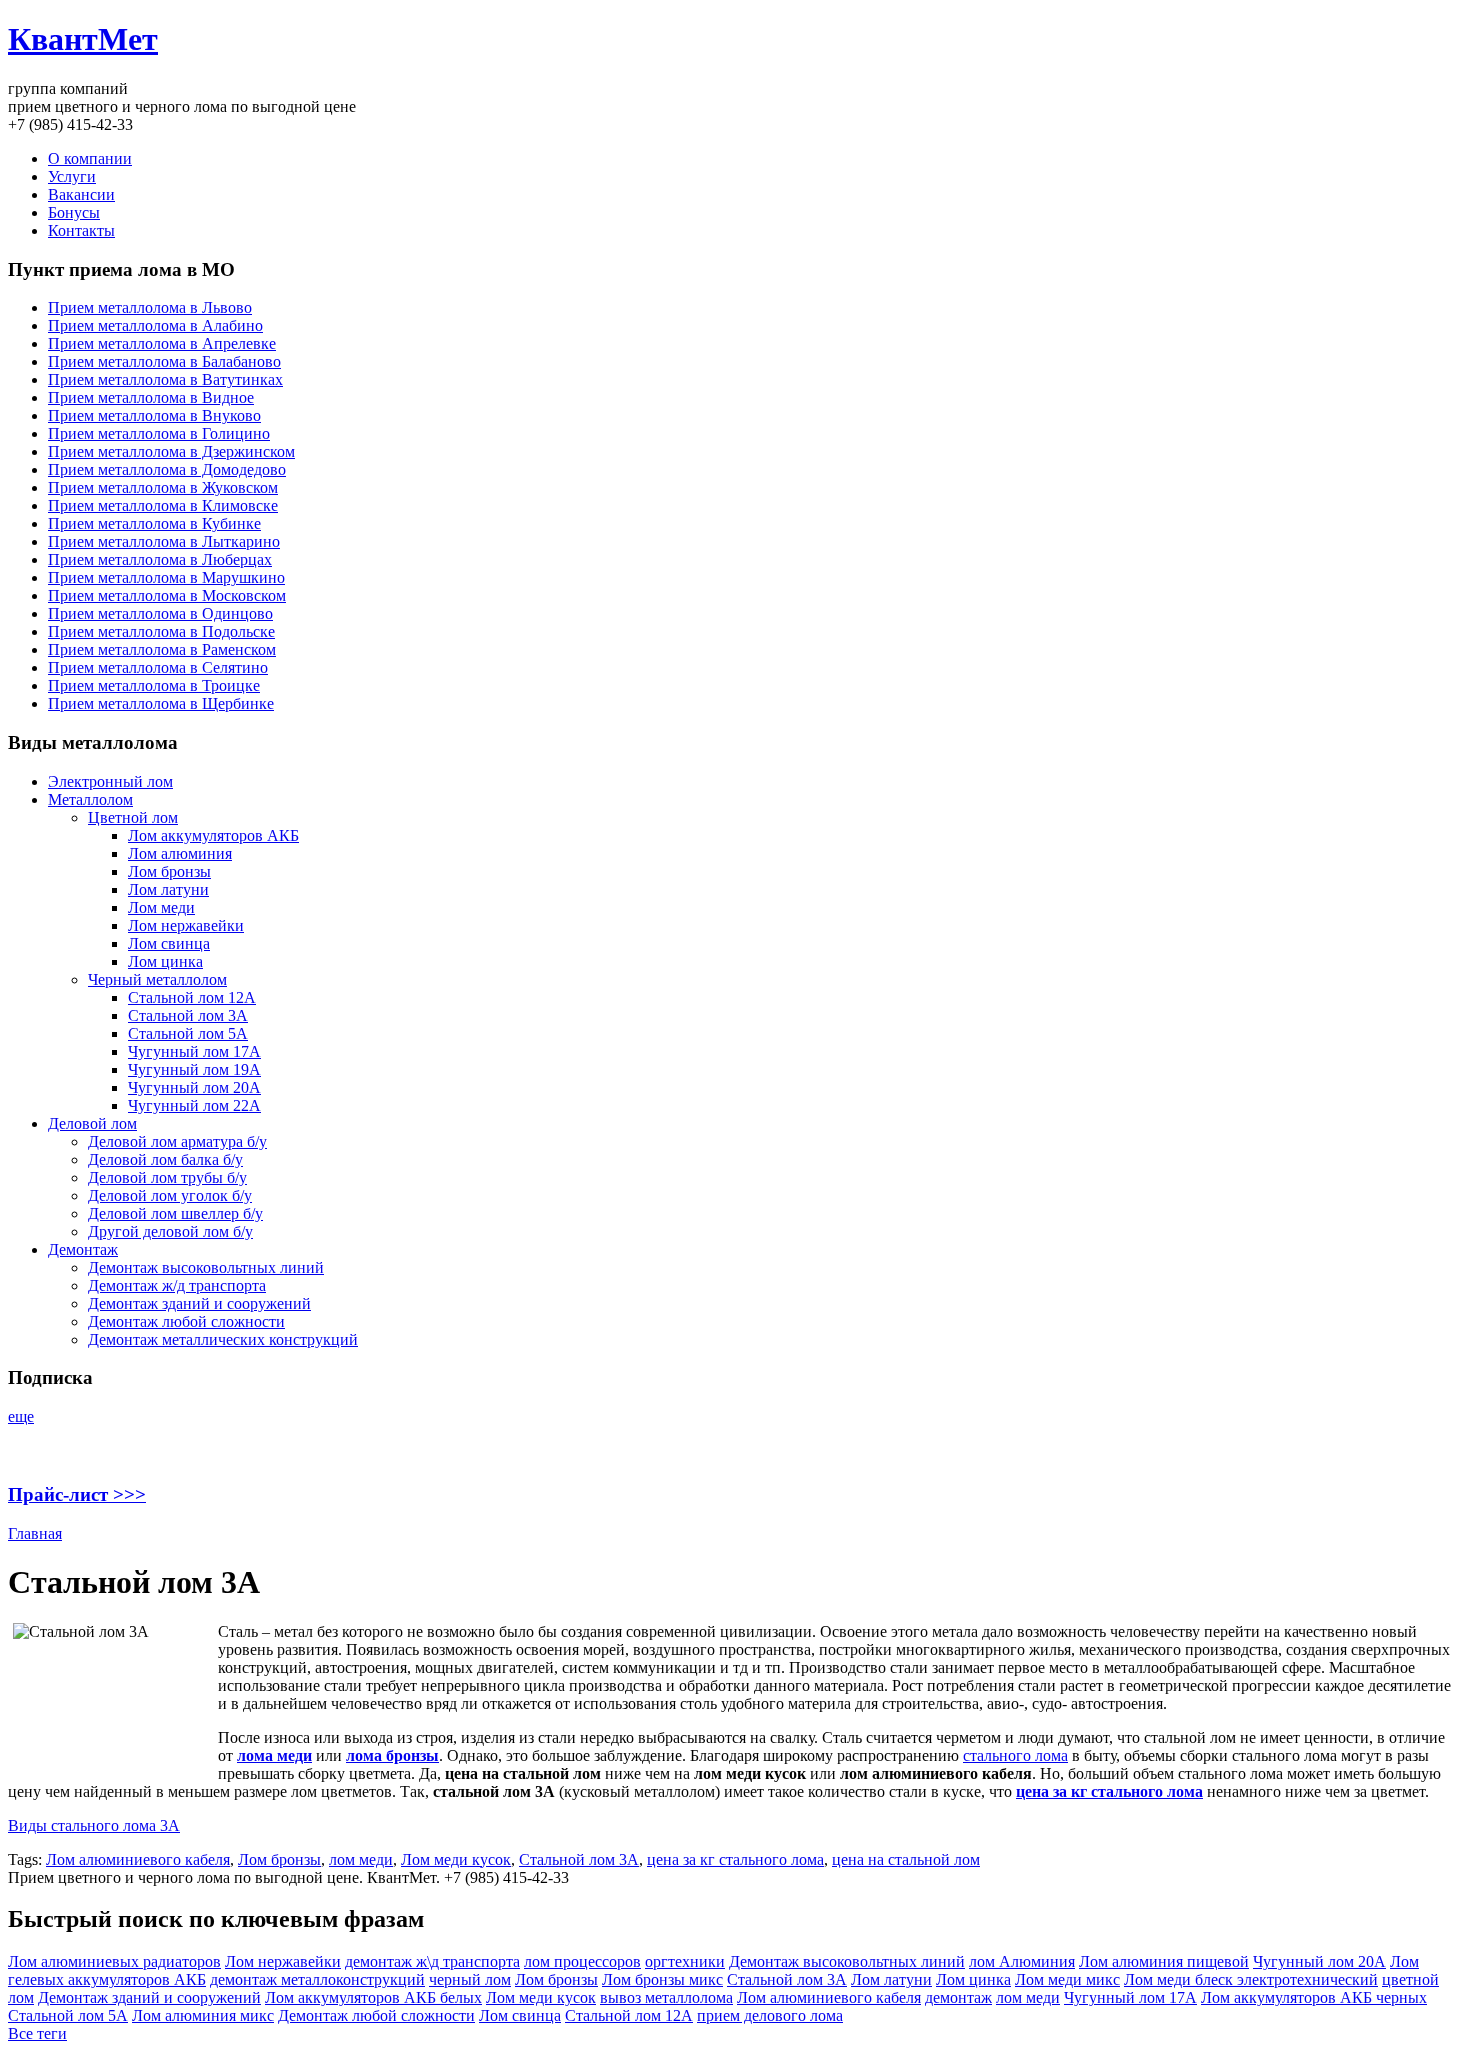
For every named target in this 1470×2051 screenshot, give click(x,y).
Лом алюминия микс (203, 2015)
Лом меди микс (1067, 1979)
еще (21, 1416)
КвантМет (83, 39)
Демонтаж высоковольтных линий (206, 1267)
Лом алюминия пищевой (1164, 1961)
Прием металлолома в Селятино (158, 667)
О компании (90, 158)
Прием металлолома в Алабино (155, 325)
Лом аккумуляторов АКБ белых (373, 1997)
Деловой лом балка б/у (165, 1159)
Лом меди (161, 907)
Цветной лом (133, 817)
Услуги (72, 176)
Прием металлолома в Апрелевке (162, 343)
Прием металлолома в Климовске (163, 505)
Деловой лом (92, 1123)
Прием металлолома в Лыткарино (164, 541)
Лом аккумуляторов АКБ (213, 835)
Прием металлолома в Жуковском (163, 487)
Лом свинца (169, 943)
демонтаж (958, 1997)
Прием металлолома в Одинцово (160, 613)
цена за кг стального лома (1109, 1791)
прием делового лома (770, 2015)
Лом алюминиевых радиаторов (114, 1961)
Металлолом (90, 799)
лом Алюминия (1022, 1961)
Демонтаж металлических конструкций (223, 1339)
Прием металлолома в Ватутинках (165, 379)
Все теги (37, 2033)
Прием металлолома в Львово (150, 307)
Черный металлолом (157, 979)
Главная (35, 1533)
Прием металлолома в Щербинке (161, 703)
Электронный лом (110, 781)
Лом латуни (168, 889)
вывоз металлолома (666, 1997)
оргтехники (685, 1961)
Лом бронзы (169, 871)
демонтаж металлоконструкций (317, 1979)
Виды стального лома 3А (94, 1825)
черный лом (470, 1979)
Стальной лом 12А (192, 997)
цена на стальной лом (906, 1859)
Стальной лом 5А (188, 1033)
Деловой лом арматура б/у (177, 1141)
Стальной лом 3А (188, 1015)
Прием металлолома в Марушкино (166, 577)
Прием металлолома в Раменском (162, 649)
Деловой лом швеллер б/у (175, 1213)
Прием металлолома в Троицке (154, 685)
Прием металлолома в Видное (151, 397)
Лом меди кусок (456, 1859)
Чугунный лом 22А (194, 1105)
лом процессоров (582, 1961)
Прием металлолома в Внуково (154, 415)
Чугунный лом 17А (194, 1051)
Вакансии (81, 194)
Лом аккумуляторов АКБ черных (1314, 1997)
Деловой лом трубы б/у (167, 1177)
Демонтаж (83, 1249)
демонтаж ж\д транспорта (432, 1961)
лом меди (361, 1859)
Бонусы (74, 212)
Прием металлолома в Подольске (161, 631)
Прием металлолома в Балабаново (164, 361)
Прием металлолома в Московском (167, 595)
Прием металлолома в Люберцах (160, 559)
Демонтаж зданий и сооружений (199, 1303)
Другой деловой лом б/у (170, 1231)
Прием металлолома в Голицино (159, 433)
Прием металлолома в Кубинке (154, 523)
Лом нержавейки (186, 925)
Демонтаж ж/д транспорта (177, 1285)
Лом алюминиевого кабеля (138, 1859)
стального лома (1015, 1755)
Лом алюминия (180, 853)
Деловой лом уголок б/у (170, 1195)
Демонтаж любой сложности (186, 1321)
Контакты (81, 230)
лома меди (274, 1755)
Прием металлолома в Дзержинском (171, 451)
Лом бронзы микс (662, 1979)
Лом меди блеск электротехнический (1251, 1979)
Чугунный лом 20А (194, 1087)
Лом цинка (165, 961)
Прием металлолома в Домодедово (167, 469)
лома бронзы (392, 1755)
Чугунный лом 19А (194, 1069)
